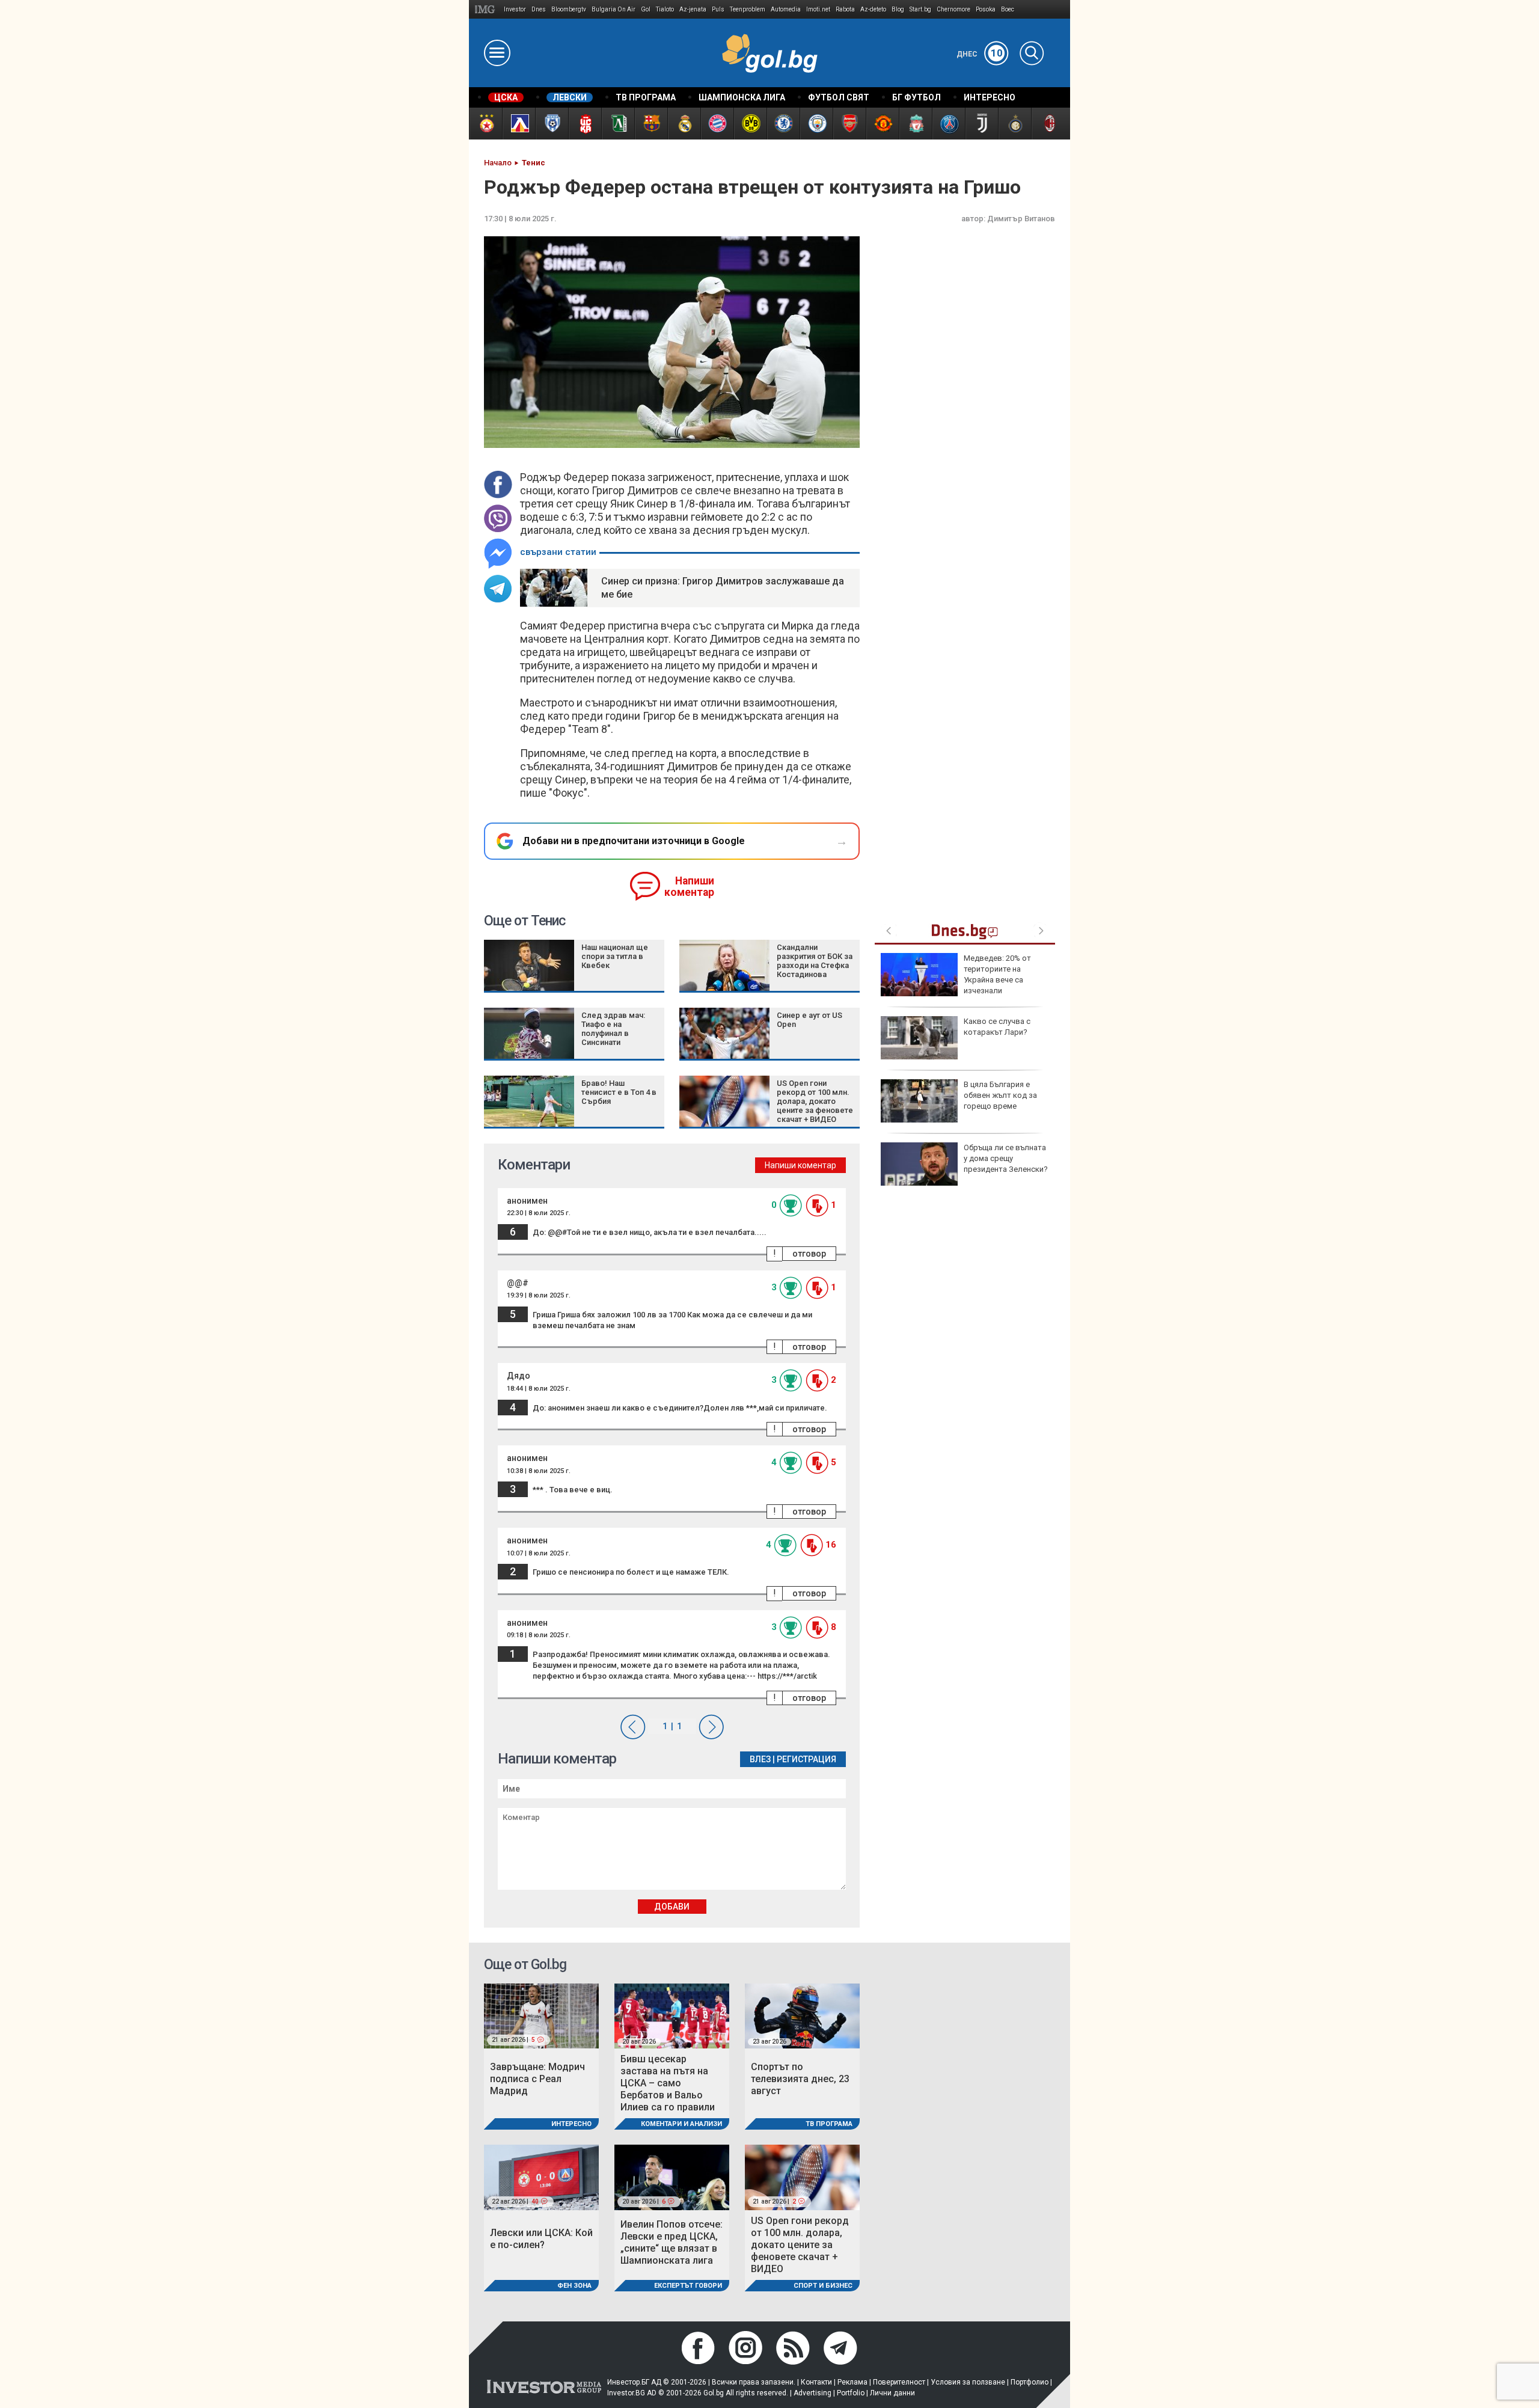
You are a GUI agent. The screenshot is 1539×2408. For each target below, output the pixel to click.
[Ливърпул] (915, 124)
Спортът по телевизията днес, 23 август (800, 2079)
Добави (672, 1907)
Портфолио (1030, 2382)
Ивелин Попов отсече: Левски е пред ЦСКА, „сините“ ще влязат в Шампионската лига (672, 2242)
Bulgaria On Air (613, 9)
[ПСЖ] (948, 124)
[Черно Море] (552, 124)
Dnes (539, 9)
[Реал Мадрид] (684, 124)
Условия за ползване (968, 2382)
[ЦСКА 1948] (585, 124)
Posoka (986, 9)
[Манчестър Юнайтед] (882, 124)
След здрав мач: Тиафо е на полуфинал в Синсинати (613, 1029)
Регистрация (806, 1759)
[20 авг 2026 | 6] (672, 2177)
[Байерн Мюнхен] (717, 124)
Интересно (571, 2124)
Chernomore (953, 9)
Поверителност (899, 2382)
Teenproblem (748, 9)
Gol (646, 9)
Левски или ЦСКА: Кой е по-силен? (541, 2239)
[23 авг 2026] (802, 2015)
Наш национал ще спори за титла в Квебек (615, 956)
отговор (809, 1254)
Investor (515, 9)
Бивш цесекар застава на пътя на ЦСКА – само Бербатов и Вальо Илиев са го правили (668, 2083)
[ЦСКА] (485, 124)
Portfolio (851, 2393)
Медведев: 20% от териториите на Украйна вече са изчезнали (997, 975)
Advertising (812, 2393)
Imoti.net (818, 9)
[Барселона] (651, 124)
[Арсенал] (849, 124)
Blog (898, 9)
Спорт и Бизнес (823, 2286)
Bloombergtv (569, 9)
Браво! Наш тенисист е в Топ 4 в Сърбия (619, 1092)
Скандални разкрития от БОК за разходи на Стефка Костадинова (815, 961)
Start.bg (920, 9)
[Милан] (1048, 124)
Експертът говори (688, 2286)
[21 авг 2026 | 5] (541, 2015)
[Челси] (783, 124)
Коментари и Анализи (681, 2124)
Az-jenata (693, 9)
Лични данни (892, 2393)
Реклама (852, 2382)
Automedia (786, 9)
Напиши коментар (689, 887)
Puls (718, 9)
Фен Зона (574, 2286)
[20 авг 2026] (672, 2015)
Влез (760, 1759)
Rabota (845, 9)
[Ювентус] (981, 124)
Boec (1008, 9)
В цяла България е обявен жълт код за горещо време (1000, 1095)
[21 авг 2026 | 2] (802, 2177)
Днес (980, 54)
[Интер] (1014, 124)
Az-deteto (873, 9)
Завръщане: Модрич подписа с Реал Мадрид (537, 2079)
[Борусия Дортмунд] (750, 124)
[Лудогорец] (618, 124)
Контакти (816, 2382)
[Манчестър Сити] (816, 124)
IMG (487, 9)
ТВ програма (829, 2124)
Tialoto (665, 9)
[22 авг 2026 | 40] (541, 2177)
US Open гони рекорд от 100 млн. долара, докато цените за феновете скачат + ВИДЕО (815, 1101)
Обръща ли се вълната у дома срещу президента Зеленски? (1006, 1158)
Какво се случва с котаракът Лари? (997, 1027)
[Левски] (519, 124)
